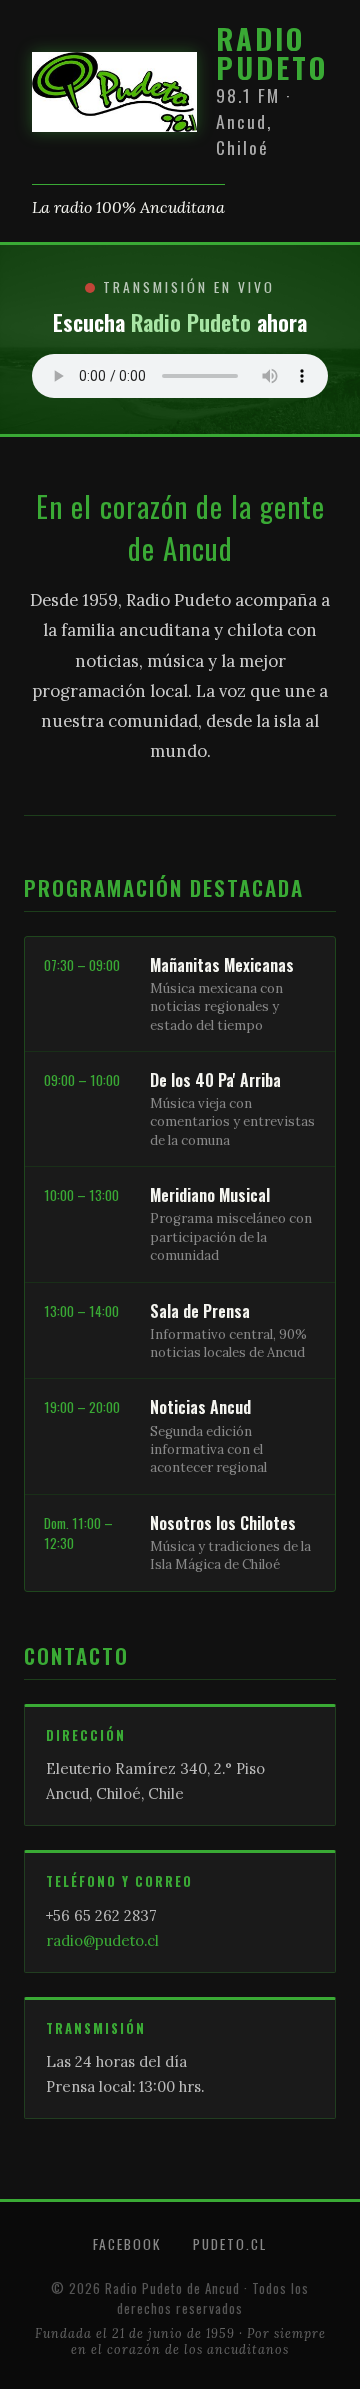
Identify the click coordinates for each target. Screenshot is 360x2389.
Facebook (127, 2244)
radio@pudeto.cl (102, 1940)
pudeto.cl (230, 2244)
